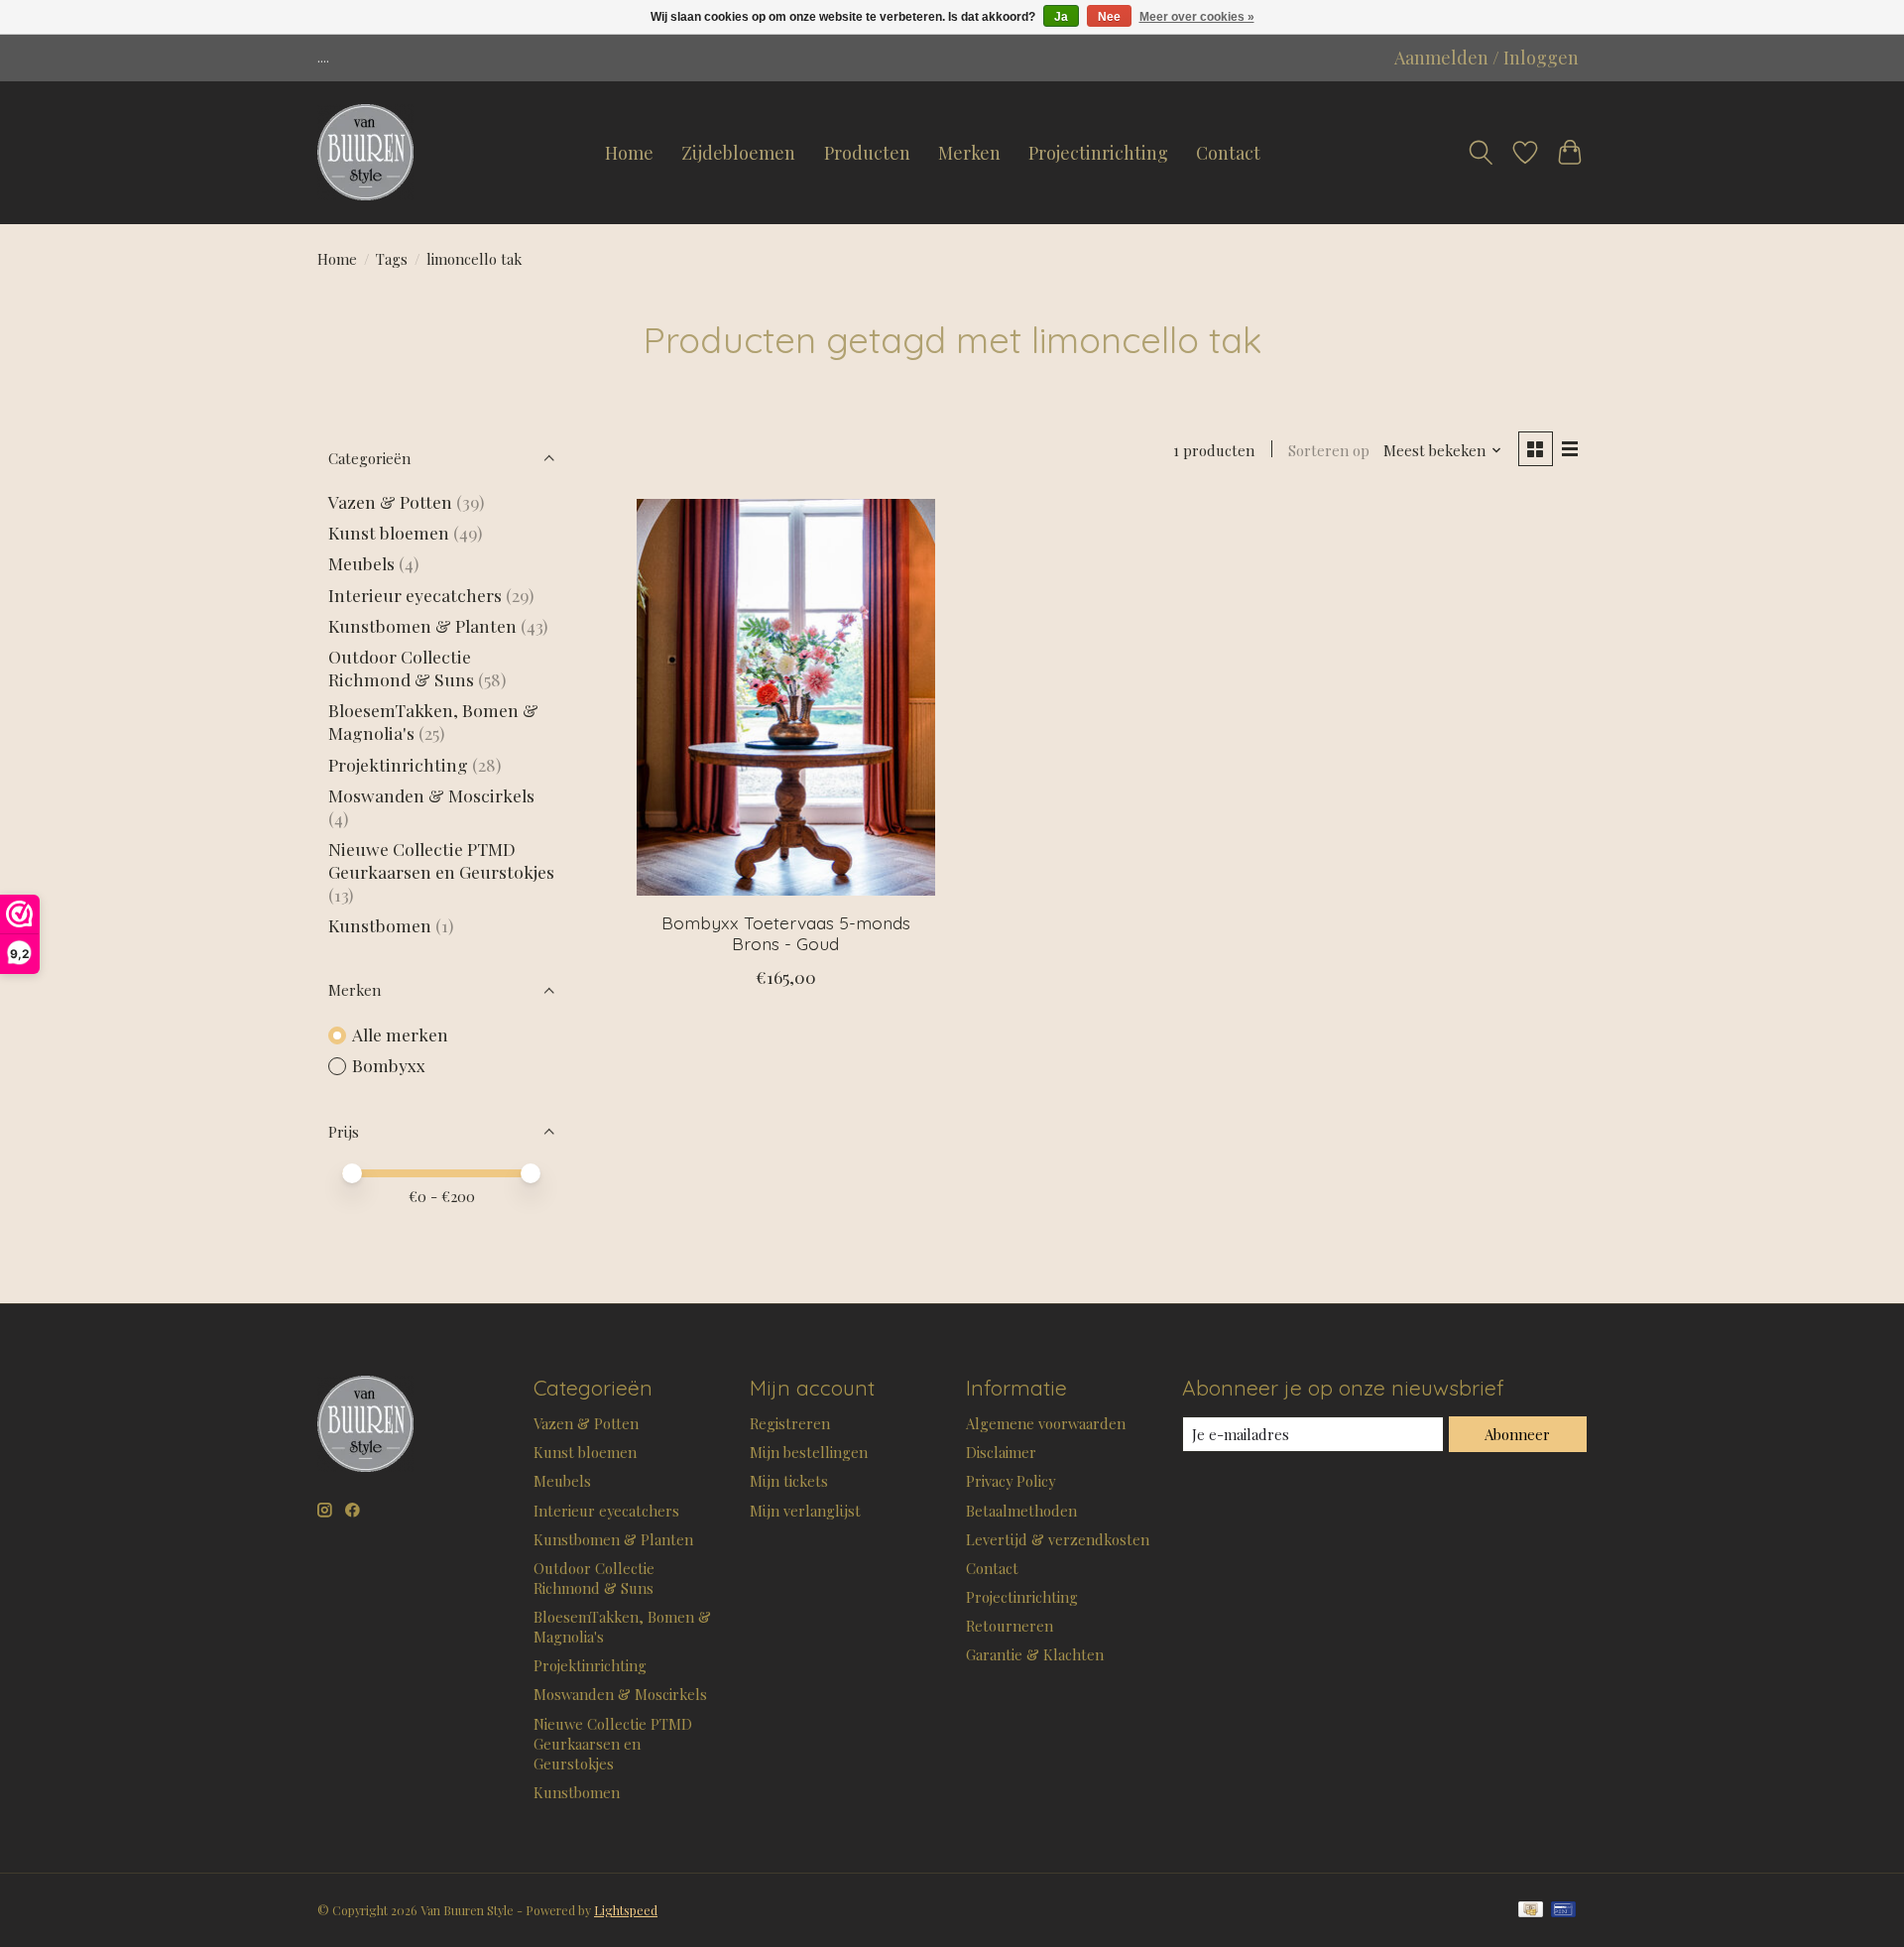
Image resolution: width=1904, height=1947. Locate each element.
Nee (1109, 17)
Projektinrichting (398, 764)
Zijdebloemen (738, 153)
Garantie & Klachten (1035, 1654)
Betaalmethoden (1021, 1511)
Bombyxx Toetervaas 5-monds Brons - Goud (786, 933)
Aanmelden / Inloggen (1487, 58)
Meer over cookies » (1197, 17)
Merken (969, 153)
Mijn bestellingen (809, 1452)
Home (629, 153)
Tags (392, 259)
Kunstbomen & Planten (422, 625)
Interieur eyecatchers (415, 595)
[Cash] (1531, 1911)
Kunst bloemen (389, 532)
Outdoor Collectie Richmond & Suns (403, 668)
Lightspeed (626, 1910)
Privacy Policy (1011, 1481)
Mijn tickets (789, 1481)
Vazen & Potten (390, 501)
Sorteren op (1329, 450)
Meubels (361, 563)
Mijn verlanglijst (805, 1511)
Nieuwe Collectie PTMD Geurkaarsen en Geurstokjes (441, 860)
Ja (1061, 17)
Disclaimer (1001, 1452)
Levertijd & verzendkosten (1058, 1539)
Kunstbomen (380, 925)
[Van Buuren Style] (365, 153)
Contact (1228, 153)
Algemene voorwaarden (1046, 1423)
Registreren (790, 1423)
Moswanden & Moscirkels (431, 795)
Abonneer (1517, 1434)
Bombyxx (389, 1065)
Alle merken (400, 1034)
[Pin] (1563, 1911)
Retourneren (1010, 1626)
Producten (867, 153)
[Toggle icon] (1481, 153)
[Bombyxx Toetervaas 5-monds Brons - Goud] (786, 697)
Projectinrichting (1098, 153)
